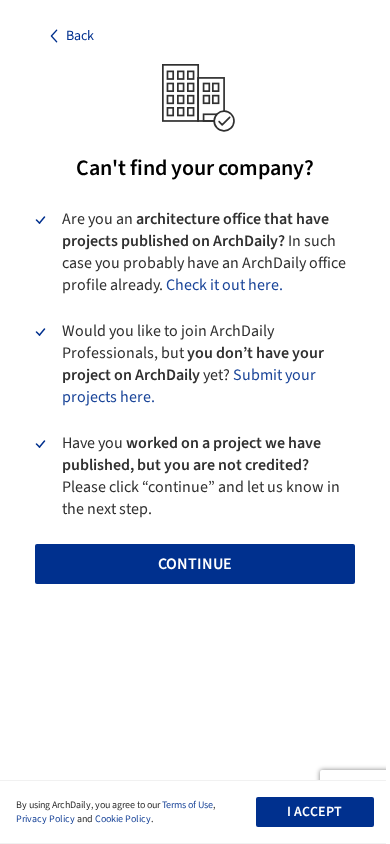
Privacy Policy (45, 819)
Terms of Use (187, 805)
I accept (314, 812)
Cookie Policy (123, 819)
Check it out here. (224, 285)
